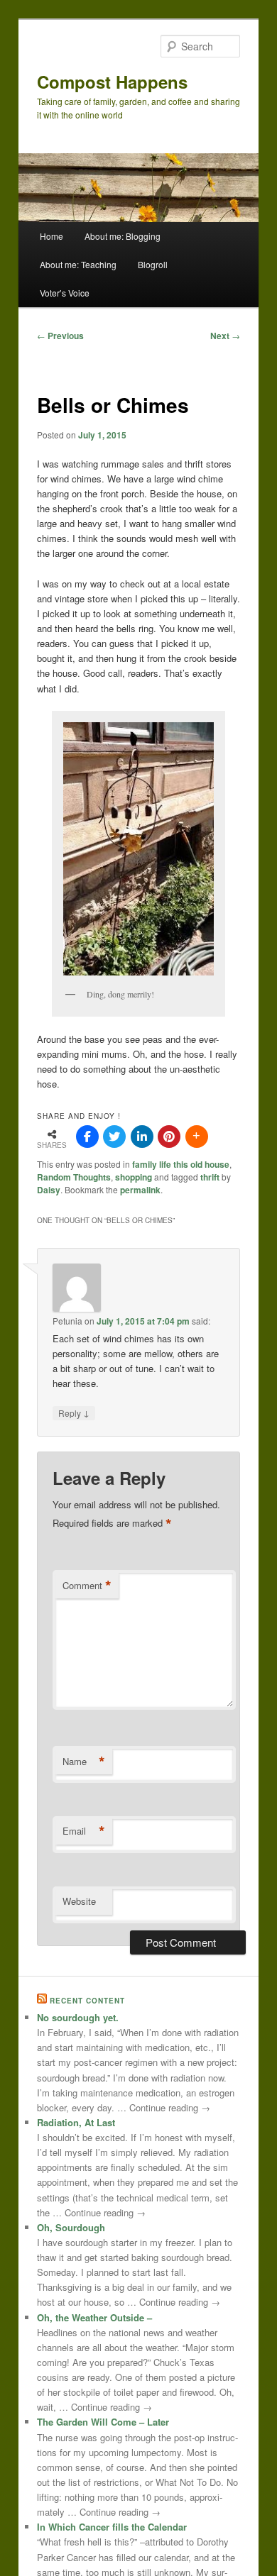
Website (79, 1901)
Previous (60, 336)
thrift (210, 1177)
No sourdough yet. (78, 2017)
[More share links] (197, 1137)
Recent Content (87, 2001)
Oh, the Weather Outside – (94, 2317)
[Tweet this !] (114, 1137)
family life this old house (181, 1164)
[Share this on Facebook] (87, 1137)
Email (84, 1831)
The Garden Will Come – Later (103, 2422)
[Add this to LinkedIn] (142, 1137)
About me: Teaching (78, 264)
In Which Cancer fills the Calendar (112, 2527)
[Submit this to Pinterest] (169, 1137)
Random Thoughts (74, 1177)
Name (84, 1762)
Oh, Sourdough (71, 2227)
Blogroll (153, 264)
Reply (74, 1413)
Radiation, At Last (76, 2122)
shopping (134, 1177)
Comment (87, 1586)
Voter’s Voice (65, 293)
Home (51, 236)
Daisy (49, 1190)
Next (225, 336)
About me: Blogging (123, 236)
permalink (140, 1190)
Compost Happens (112, 82)
